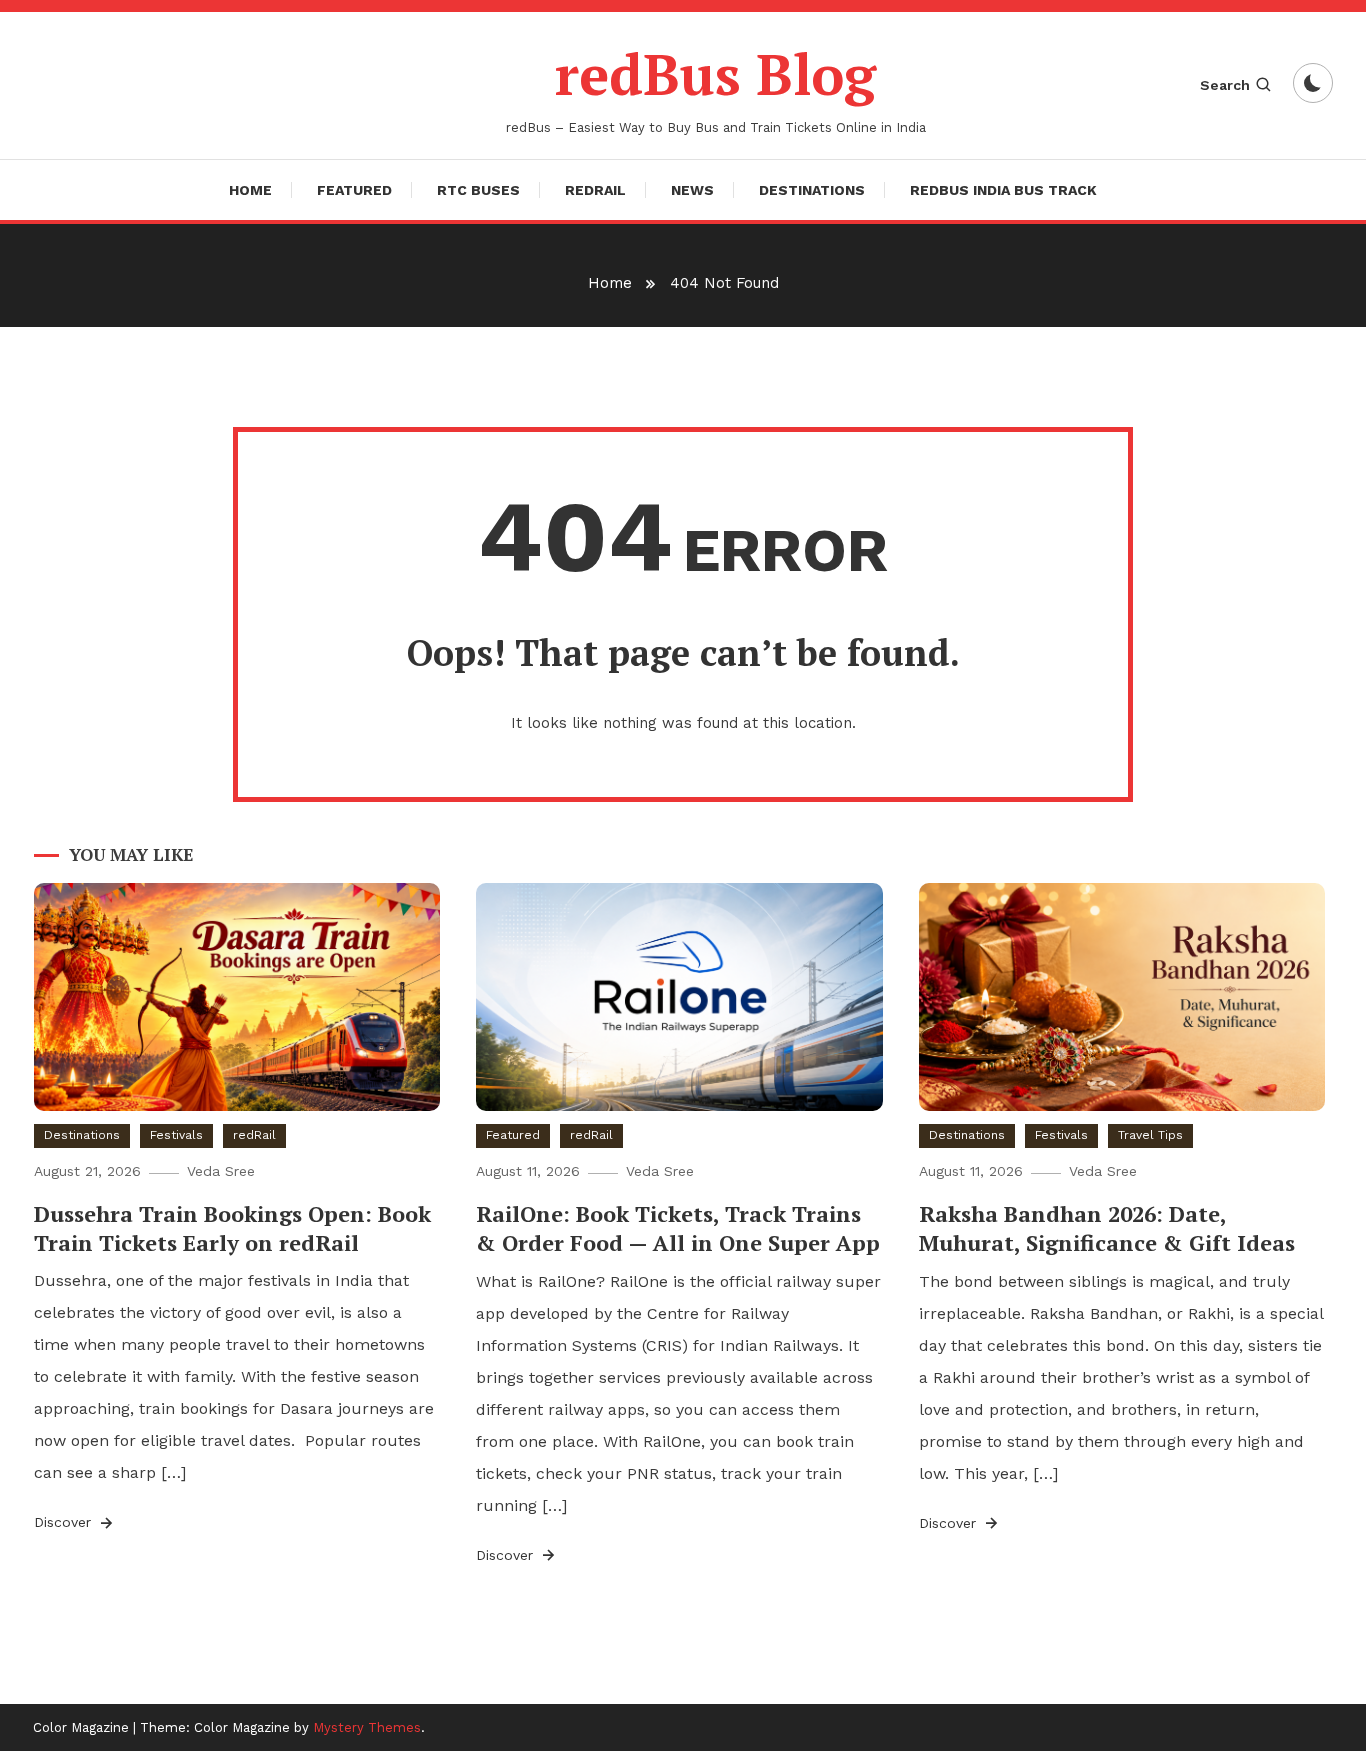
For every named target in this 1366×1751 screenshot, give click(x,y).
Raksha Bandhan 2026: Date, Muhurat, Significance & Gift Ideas (1107, 1228)
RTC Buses (478, 190)
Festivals (176, 1135)
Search (1225, 85)
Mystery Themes (367, 1727)
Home (250, 190)
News (692, 190)
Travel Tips (1150, 1135)
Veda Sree (221, 1171)
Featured (354, 190)
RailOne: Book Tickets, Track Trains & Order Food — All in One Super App (678, 1228)
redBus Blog (715, 74)
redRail (595, 190)
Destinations (812, 190)
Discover (65, 1522)
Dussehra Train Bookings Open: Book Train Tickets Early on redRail (232, 1228)
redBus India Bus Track (1003, 190)
